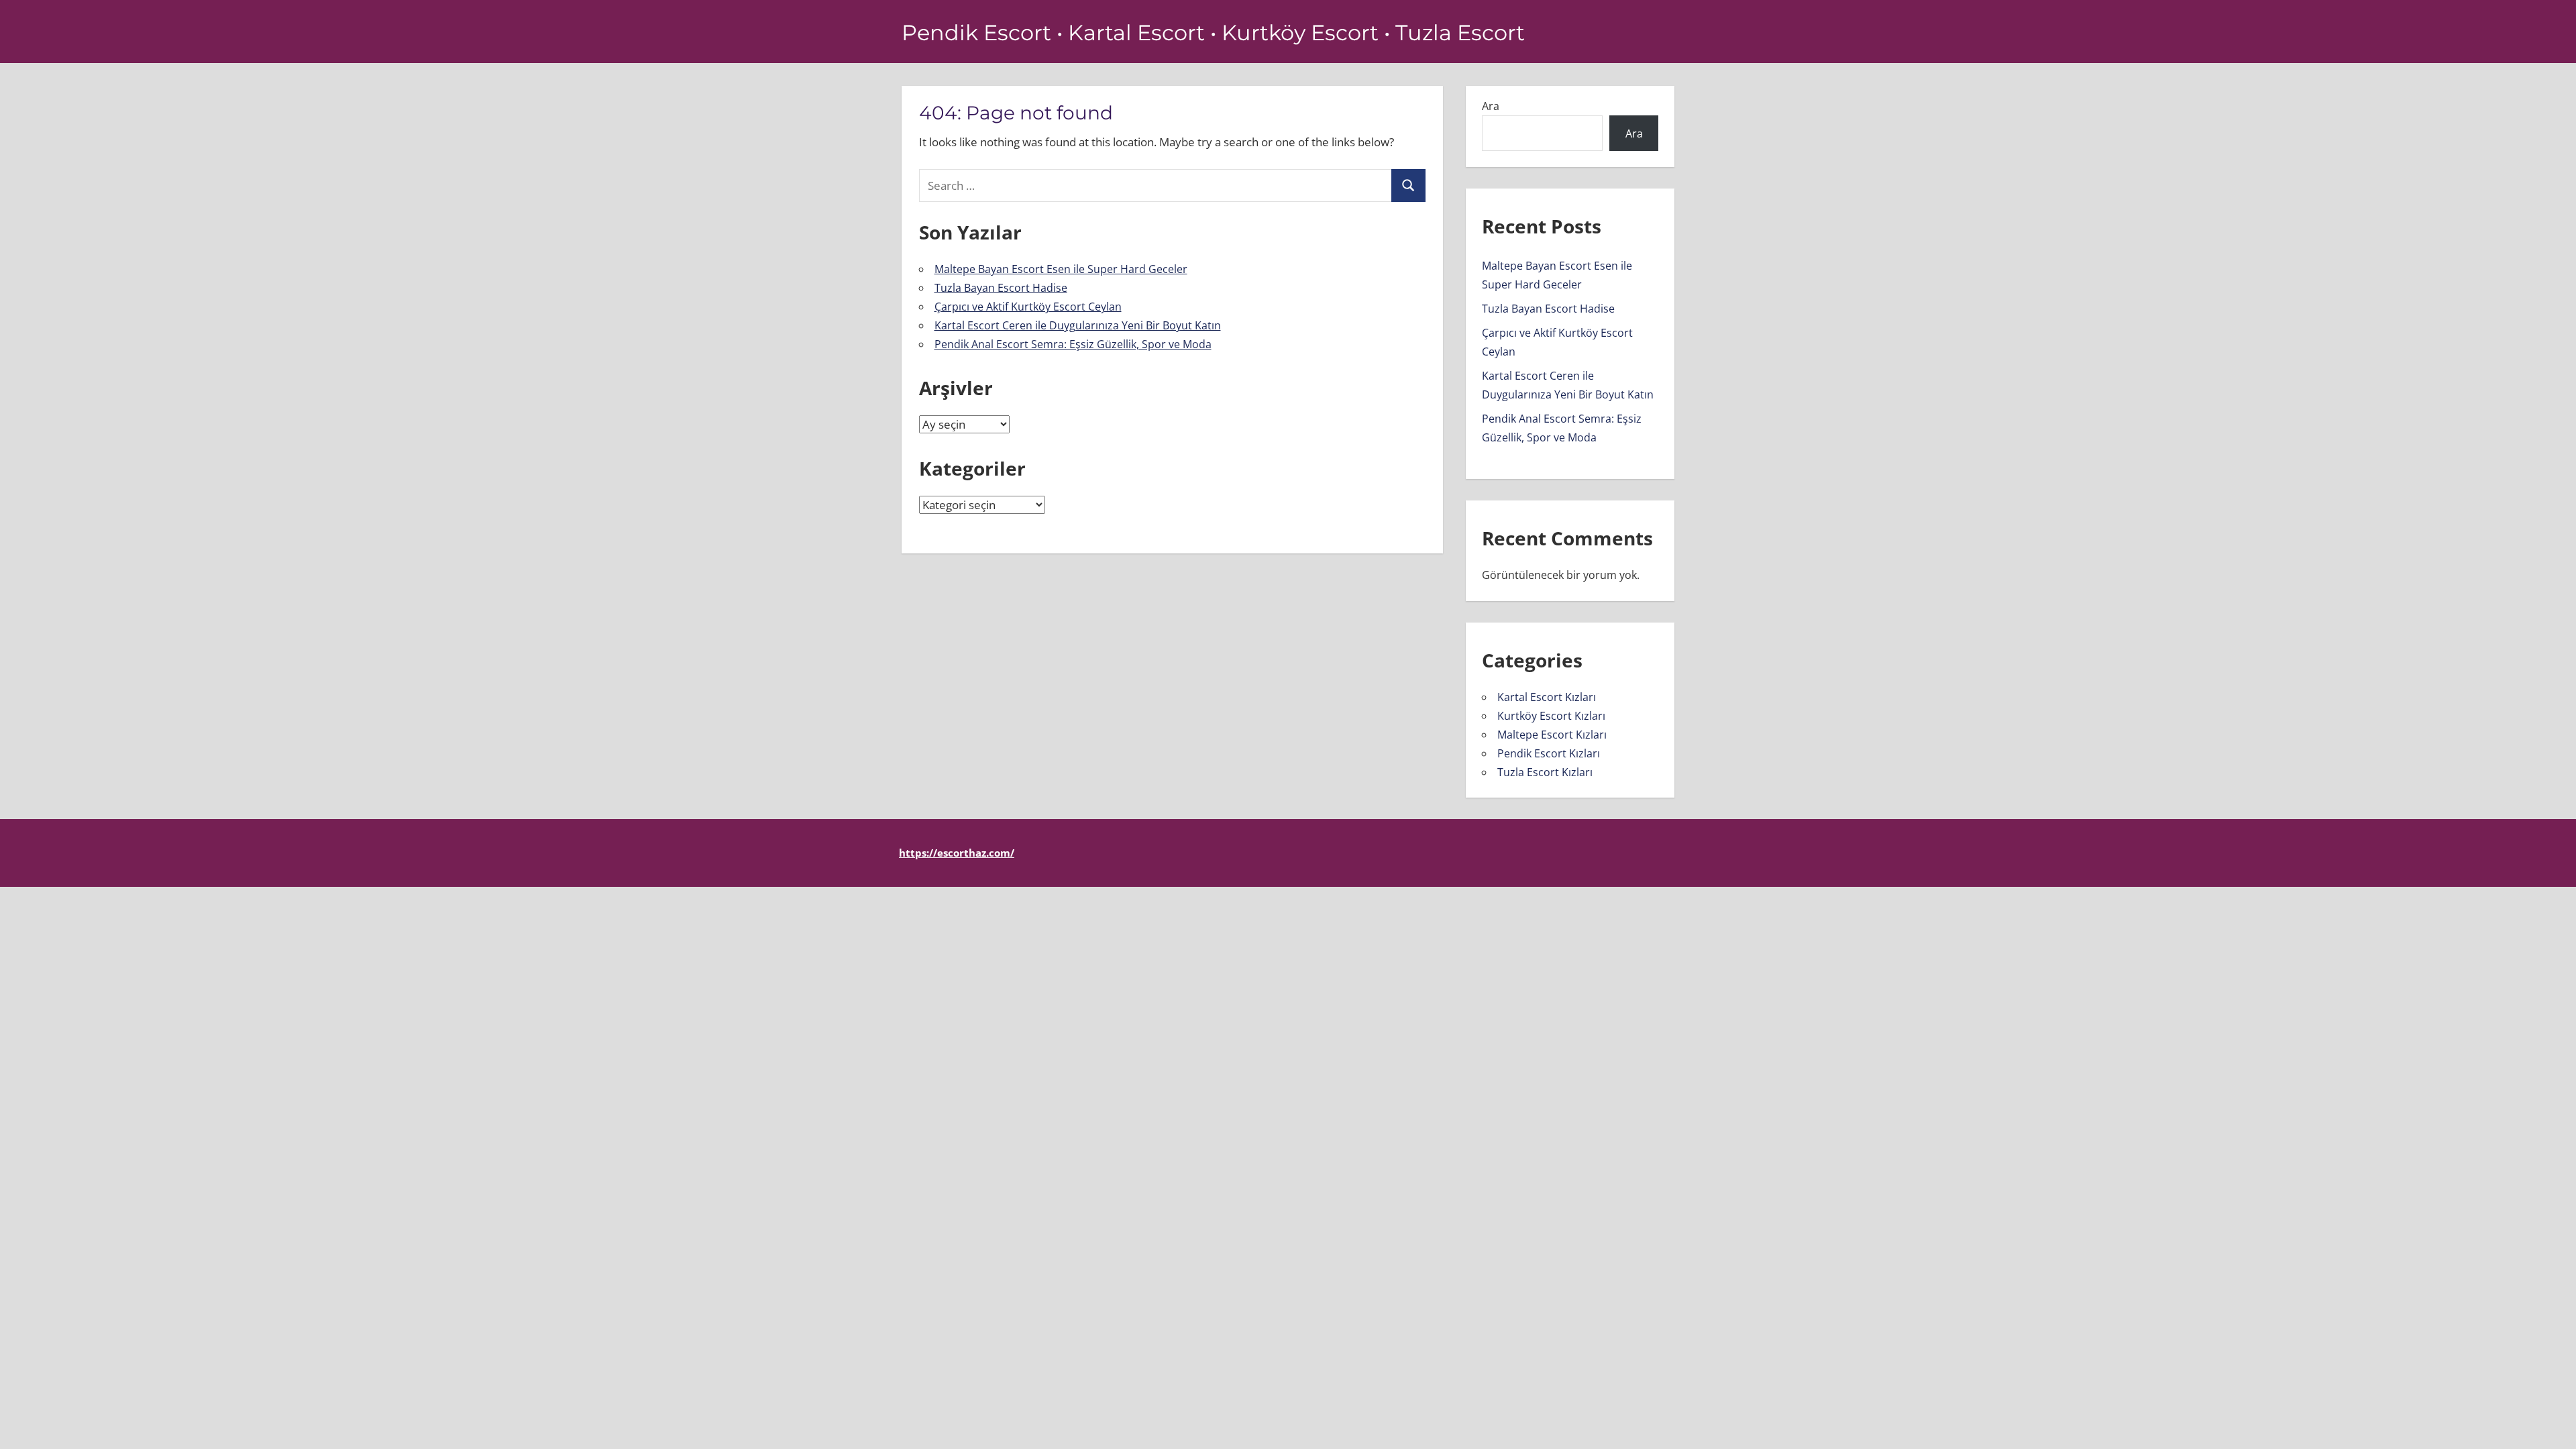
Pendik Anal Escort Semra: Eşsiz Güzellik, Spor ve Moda (1073, 344)
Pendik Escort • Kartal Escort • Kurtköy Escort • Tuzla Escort (1213, 33)
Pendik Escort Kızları (1549, 753)
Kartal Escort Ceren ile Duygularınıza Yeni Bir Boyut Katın (1078, 325)
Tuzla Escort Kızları (1545, 772)
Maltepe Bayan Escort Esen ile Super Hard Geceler (1061, 269)
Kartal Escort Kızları (1547, 697)
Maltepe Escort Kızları (1552, 735)
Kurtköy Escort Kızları (1551, 716)
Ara (1491, 106)
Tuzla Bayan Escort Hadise (1001, 288)
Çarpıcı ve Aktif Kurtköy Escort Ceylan (1028, 307)
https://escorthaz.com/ (957, 853)
